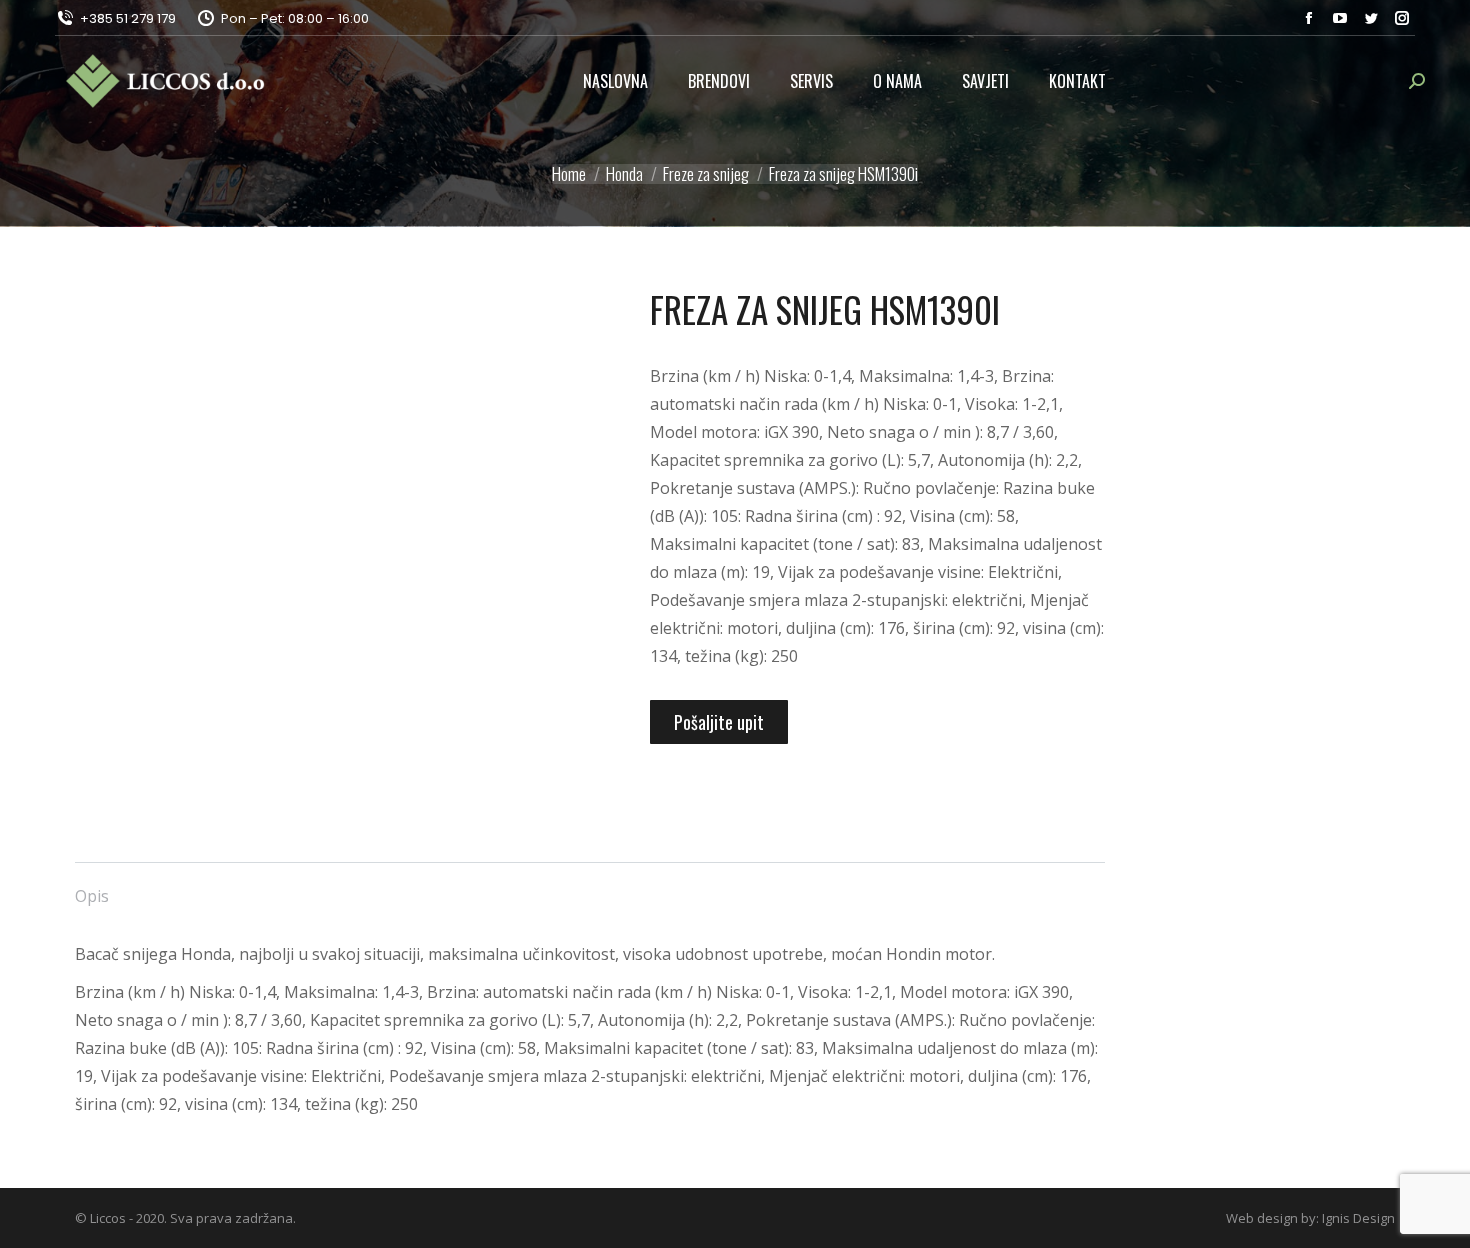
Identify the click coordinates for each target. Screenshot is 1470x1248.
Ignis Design (1358, 1218)
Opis (92, 896)
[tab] (92, 886)
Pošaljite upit (719, 722)
